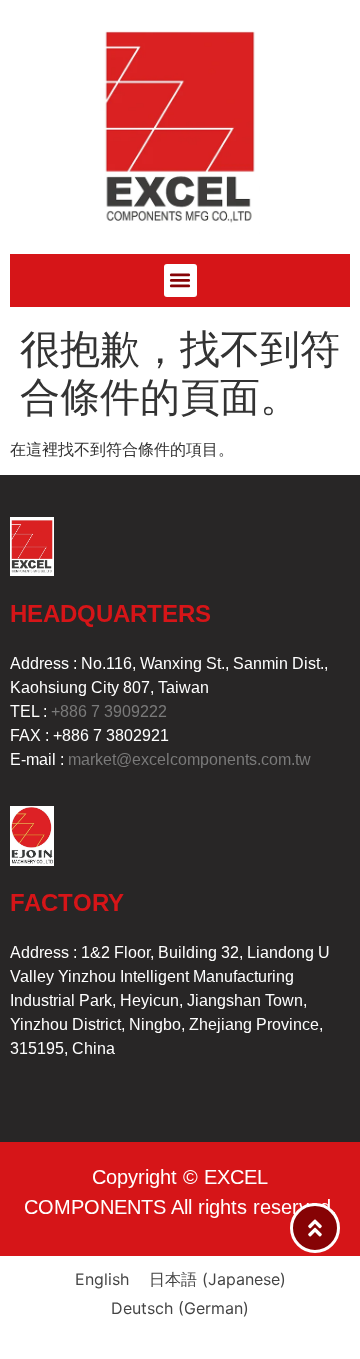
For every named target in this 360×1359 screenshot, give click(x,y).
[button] (180, 280)
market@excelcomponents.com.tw (189, 759)
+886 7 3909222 (109, 711)
